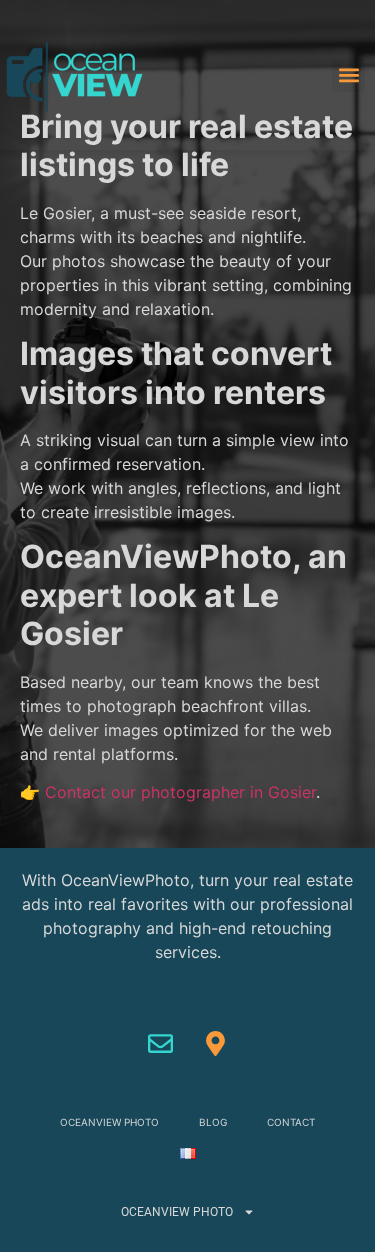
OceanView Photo (109, 1122)
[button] (348, 75)
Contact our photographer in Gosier (180, 792)
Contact (291, 1122)
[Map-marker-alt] (215, 1044)
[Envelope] (160, 1044)
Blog (213, 1122)
